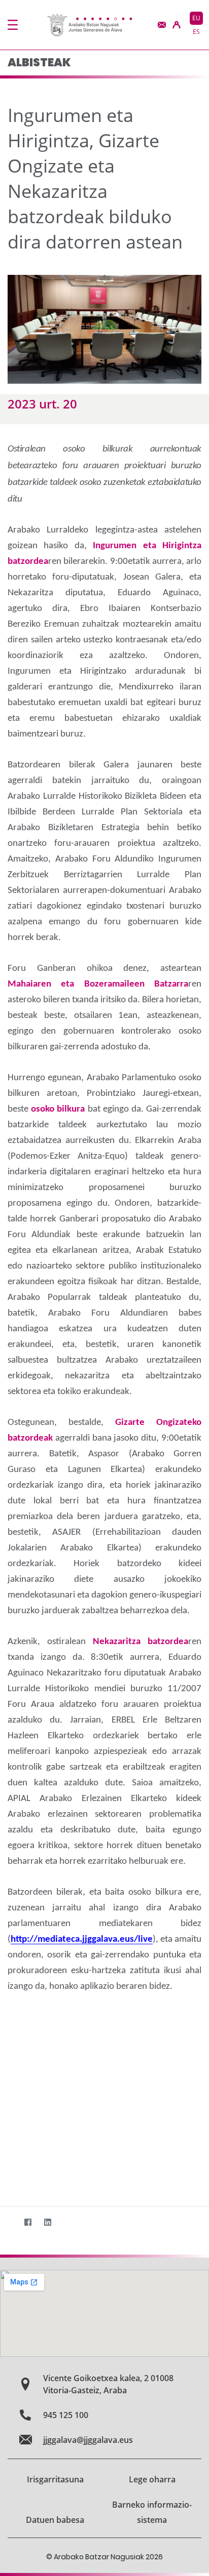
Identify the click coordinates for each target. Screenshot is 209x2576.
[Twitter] (8, 2222)
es (196, 32)
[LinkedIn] (47, 2222)
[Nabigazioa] (13, 25)
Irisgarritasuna (55, 2479)
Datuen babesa (55, 2520)
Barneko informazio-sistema (152, 2512)
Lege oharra (152, 2479)
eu (196, 18)
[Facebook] (28, 2222)
